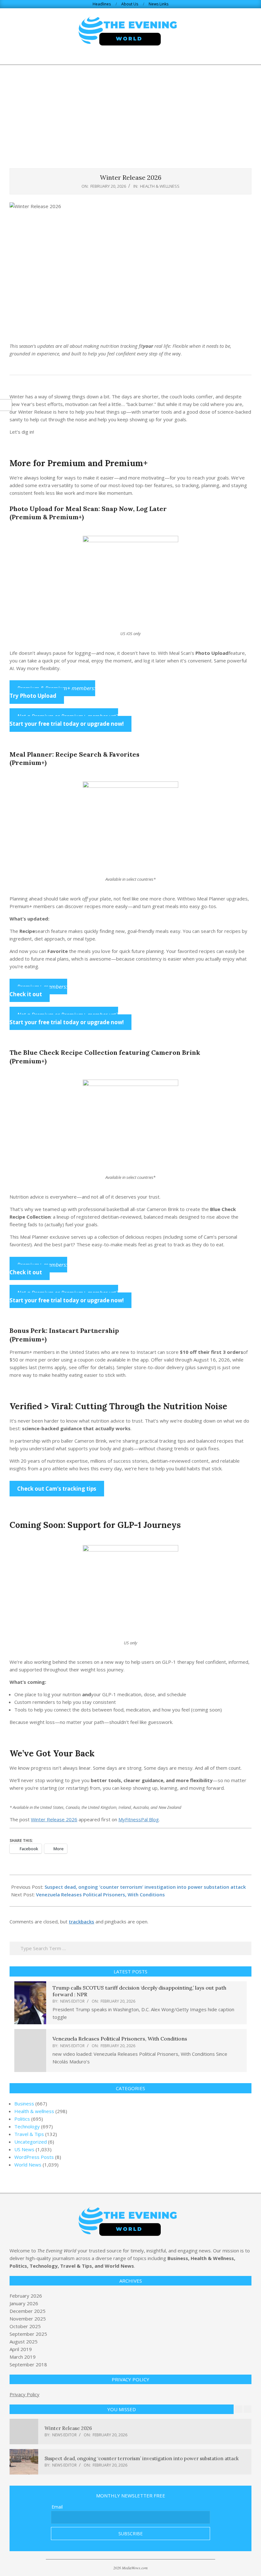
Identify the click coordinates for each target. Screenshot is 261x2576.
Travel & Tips (29, 2134)
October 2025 (25, 2326)
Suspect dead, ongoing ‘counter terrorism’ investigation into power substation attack (145, 1887)
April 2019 (21, 2349)
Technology (27, 2126)
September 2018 (28, 2364)
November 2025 (28, 2319)
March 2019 (23, 2357)
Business (24, 2103)
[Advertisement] (130, 113)
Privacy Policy (25, 2394)
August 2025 (24, 2341)
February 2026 (26, 2296)
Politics (22, 2119)
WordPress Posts (34, 2157)
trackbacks (81, 1921)
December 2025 (28, 2311)
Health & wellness (160, 186)
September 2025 (28, 2334)
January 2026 (24, 2303)
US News (24, 2149)
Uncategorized (31, 2142)
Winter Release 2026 (54, 1819)
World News (28, 2165)
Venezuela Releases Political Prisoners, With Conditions (100, 1894)
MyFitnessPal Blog (139, 1819)
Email (57, 2507)
